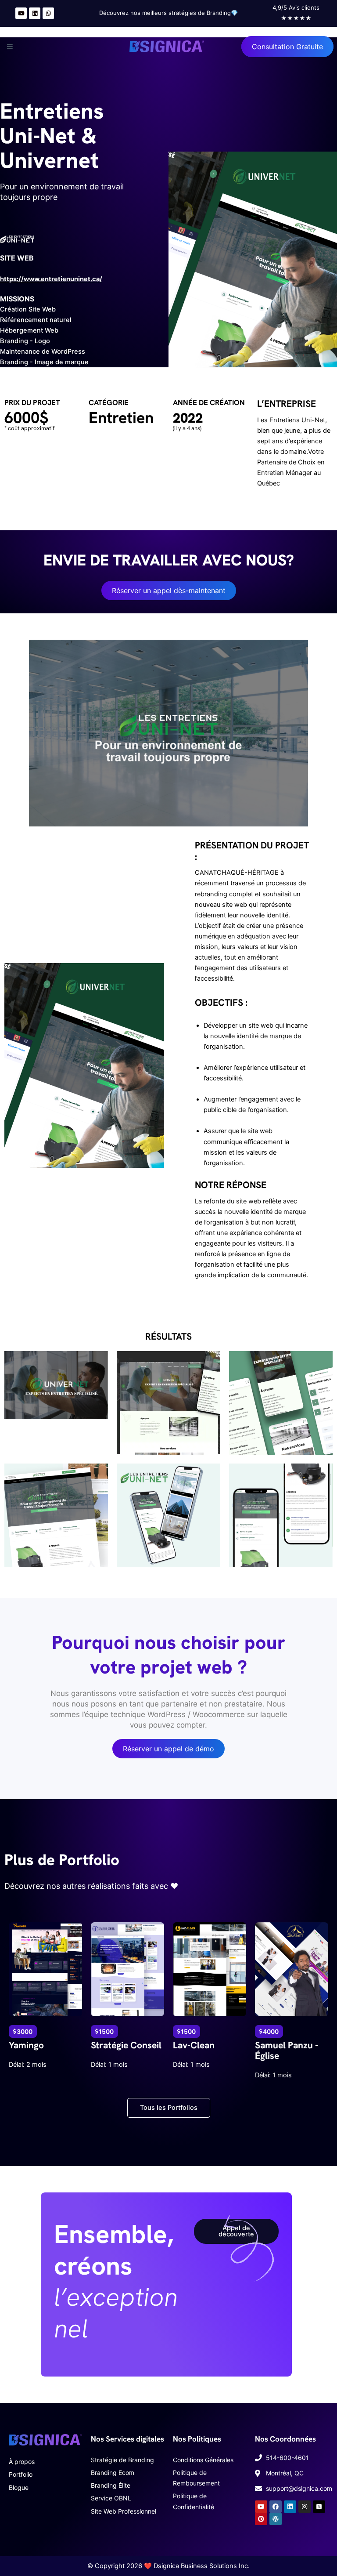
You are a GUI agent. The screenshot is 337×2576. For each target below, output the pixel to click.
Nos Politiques (197, 2439)
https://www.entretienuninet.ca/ (51, 279)
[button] (8, 47)
